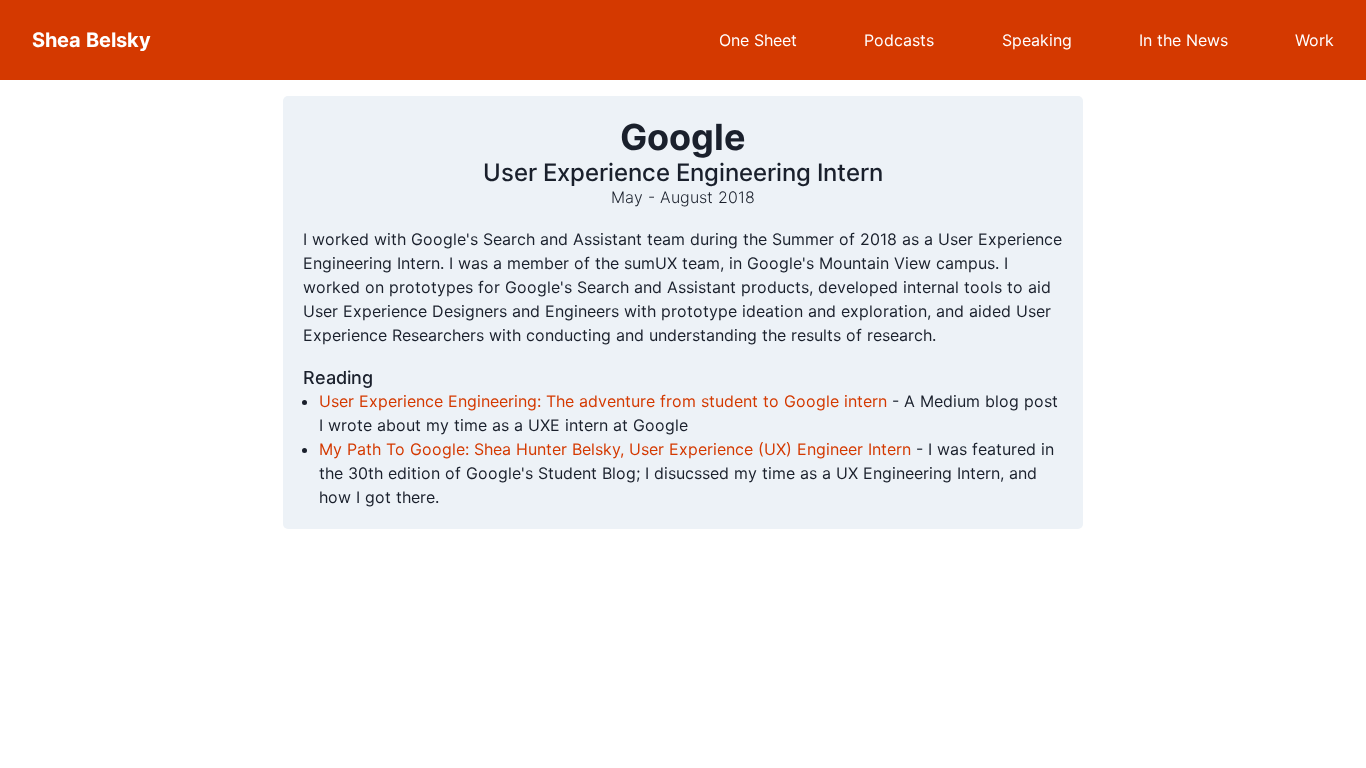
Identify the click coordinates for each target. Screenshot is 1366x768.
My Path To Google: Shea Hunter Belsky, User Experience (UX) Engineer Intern (615, 449)
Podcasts (899, 40)
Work (1314, 40)
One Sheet (758, 40)
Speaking (1037, 40)
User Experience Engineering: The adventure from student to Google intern (603, 401)
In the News (1183, 40)
